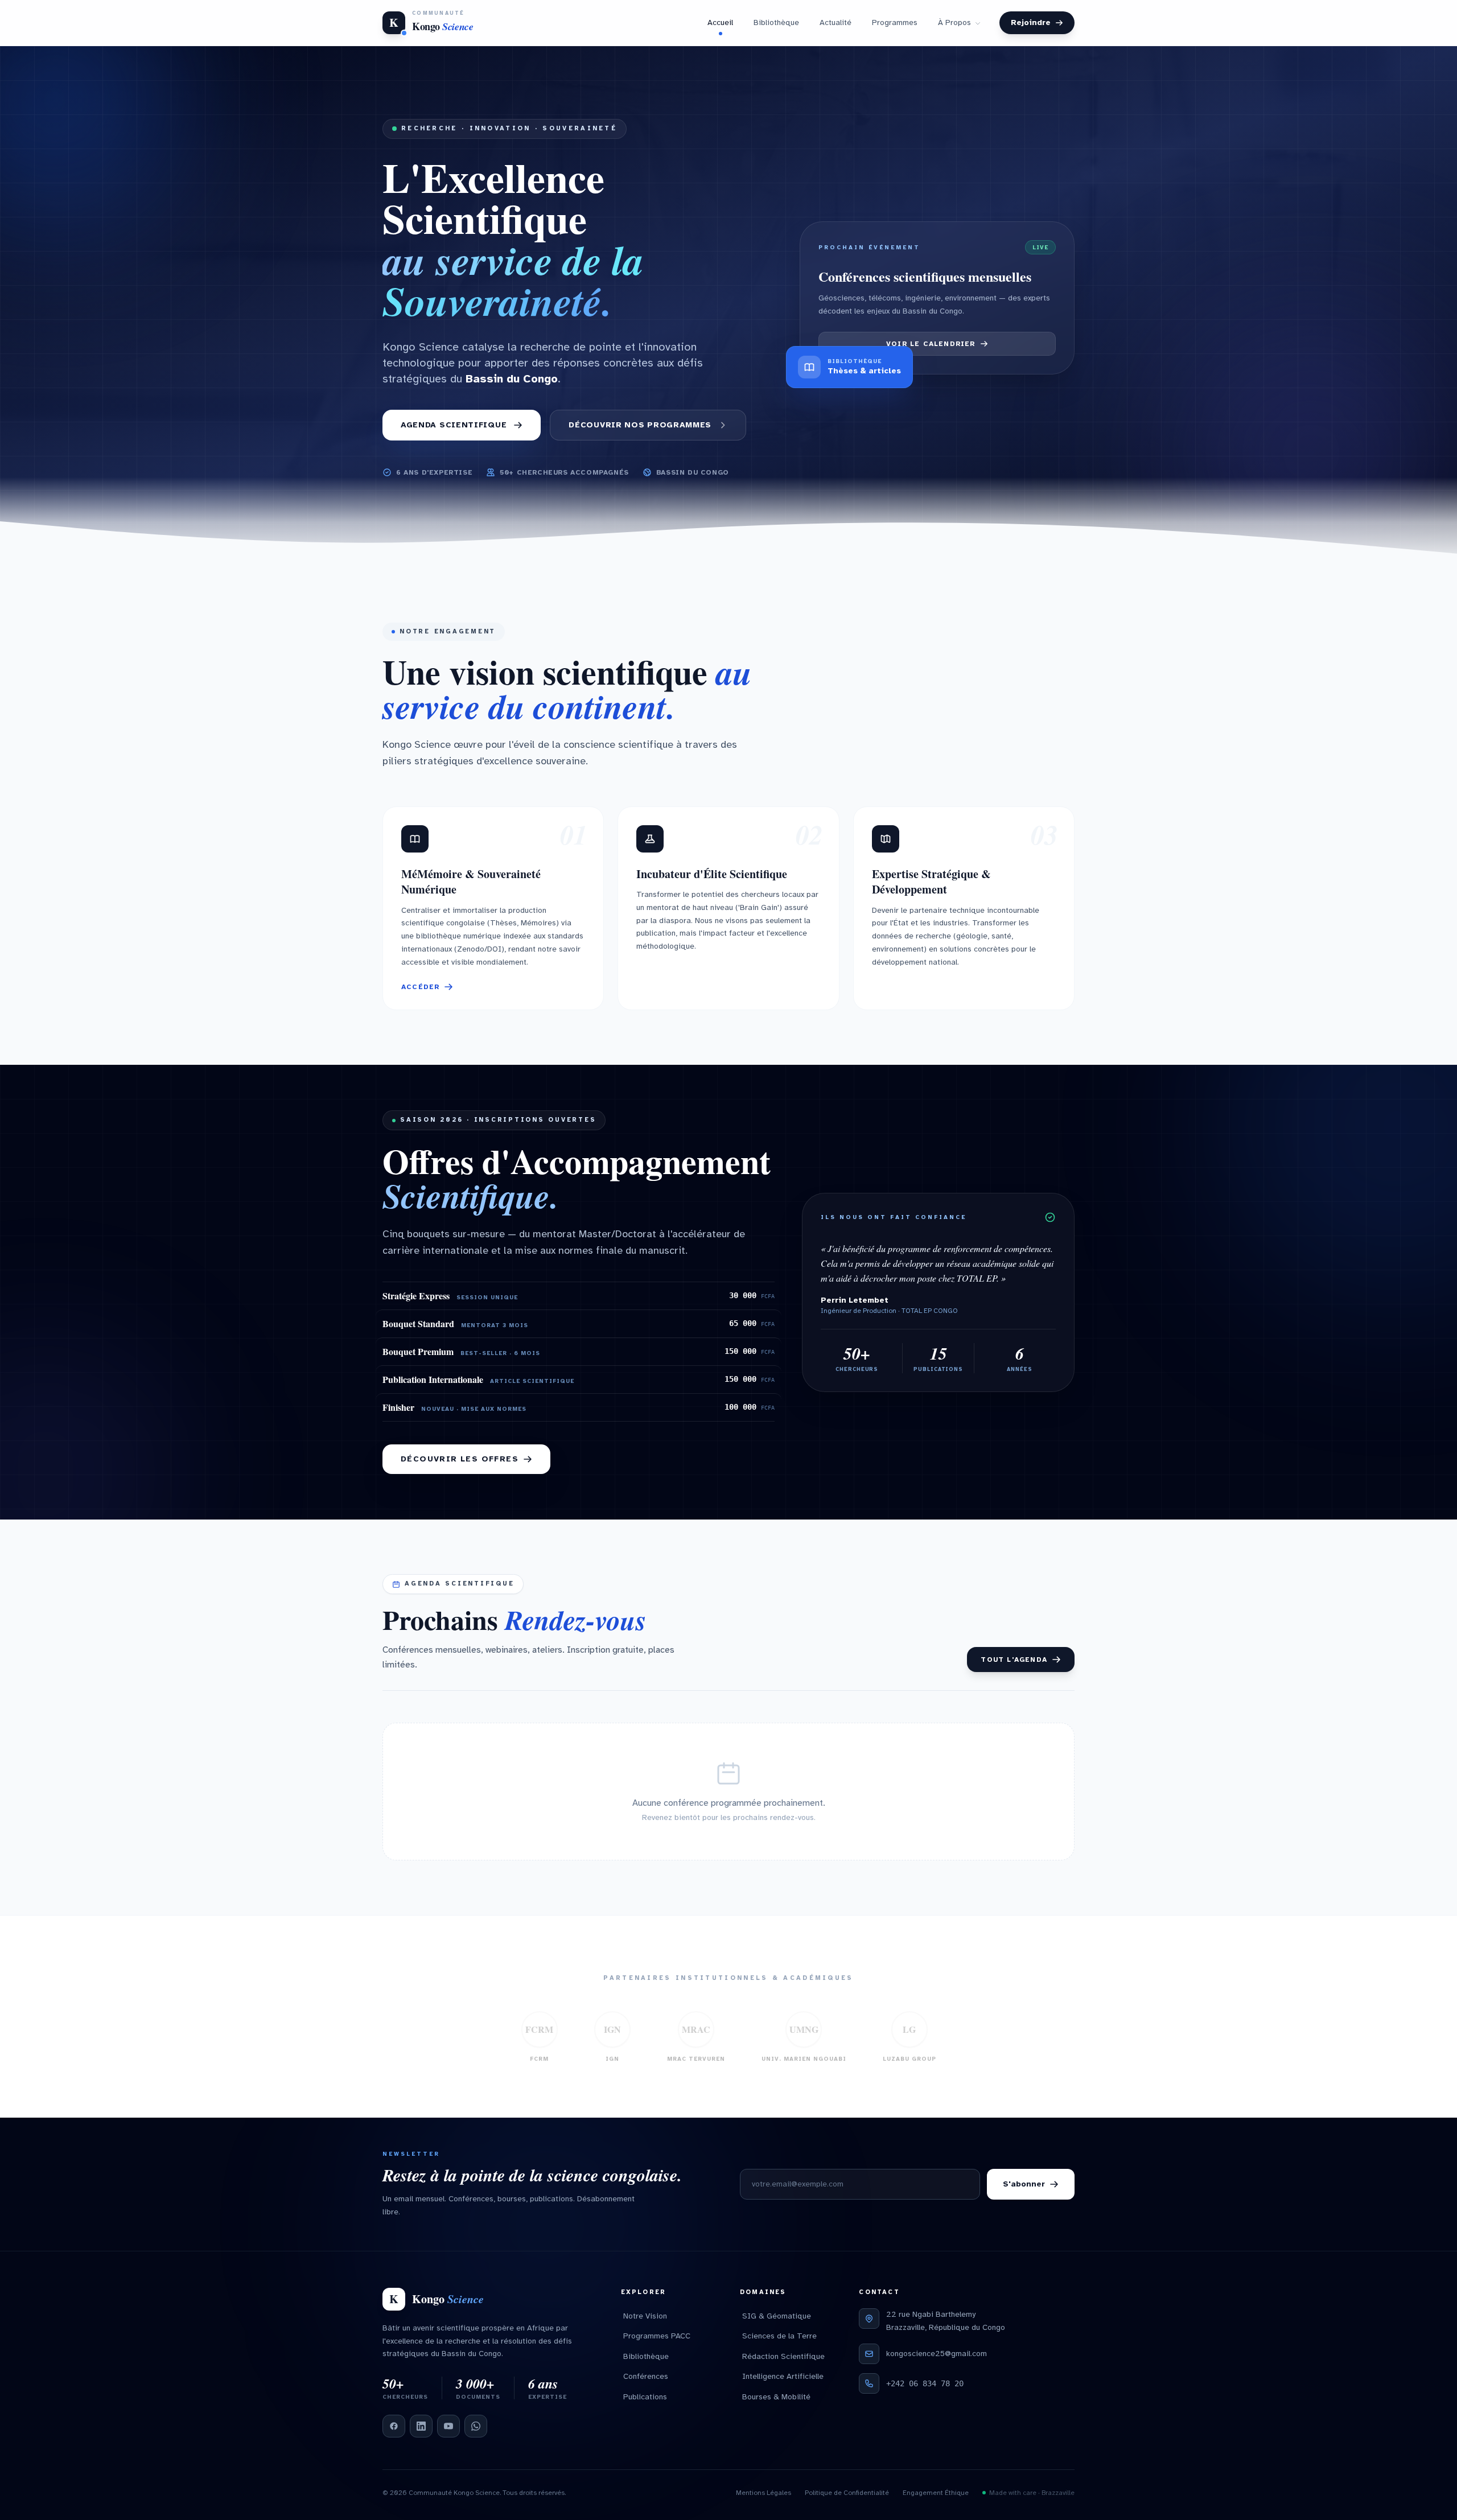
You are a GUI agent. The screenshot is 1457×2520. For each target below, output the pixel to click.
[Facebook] (394, 2426)
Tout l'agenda (1014, 1660)
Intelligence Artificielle (783, 2376)
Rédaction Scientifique (783, 2356)
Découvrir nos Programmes (640, 425)
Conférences (646, 2376)
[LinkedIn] (421, 2426)
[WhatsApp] (476, 2426)
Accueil (720, 22)
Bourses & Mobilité (776, 2397)
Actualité (835, 22)
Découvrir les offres (460, 1459)
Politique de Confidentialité (847, 2493)
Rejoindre (1031, 22)
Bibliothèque (776, 22)
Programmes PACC (657, 2336)
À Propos (954, 22)
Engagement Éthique (936, 2493)
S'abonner (1024, 2184)
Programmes (895, 22)
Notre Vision (645, 2316)
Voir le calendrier (931, 344)
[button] (493, 909)
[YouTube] (448, 2426)
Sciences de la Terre (779, 2336)
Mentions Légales (764, 2493)
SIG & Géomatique (777, 2316)
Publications (645, 2397)
